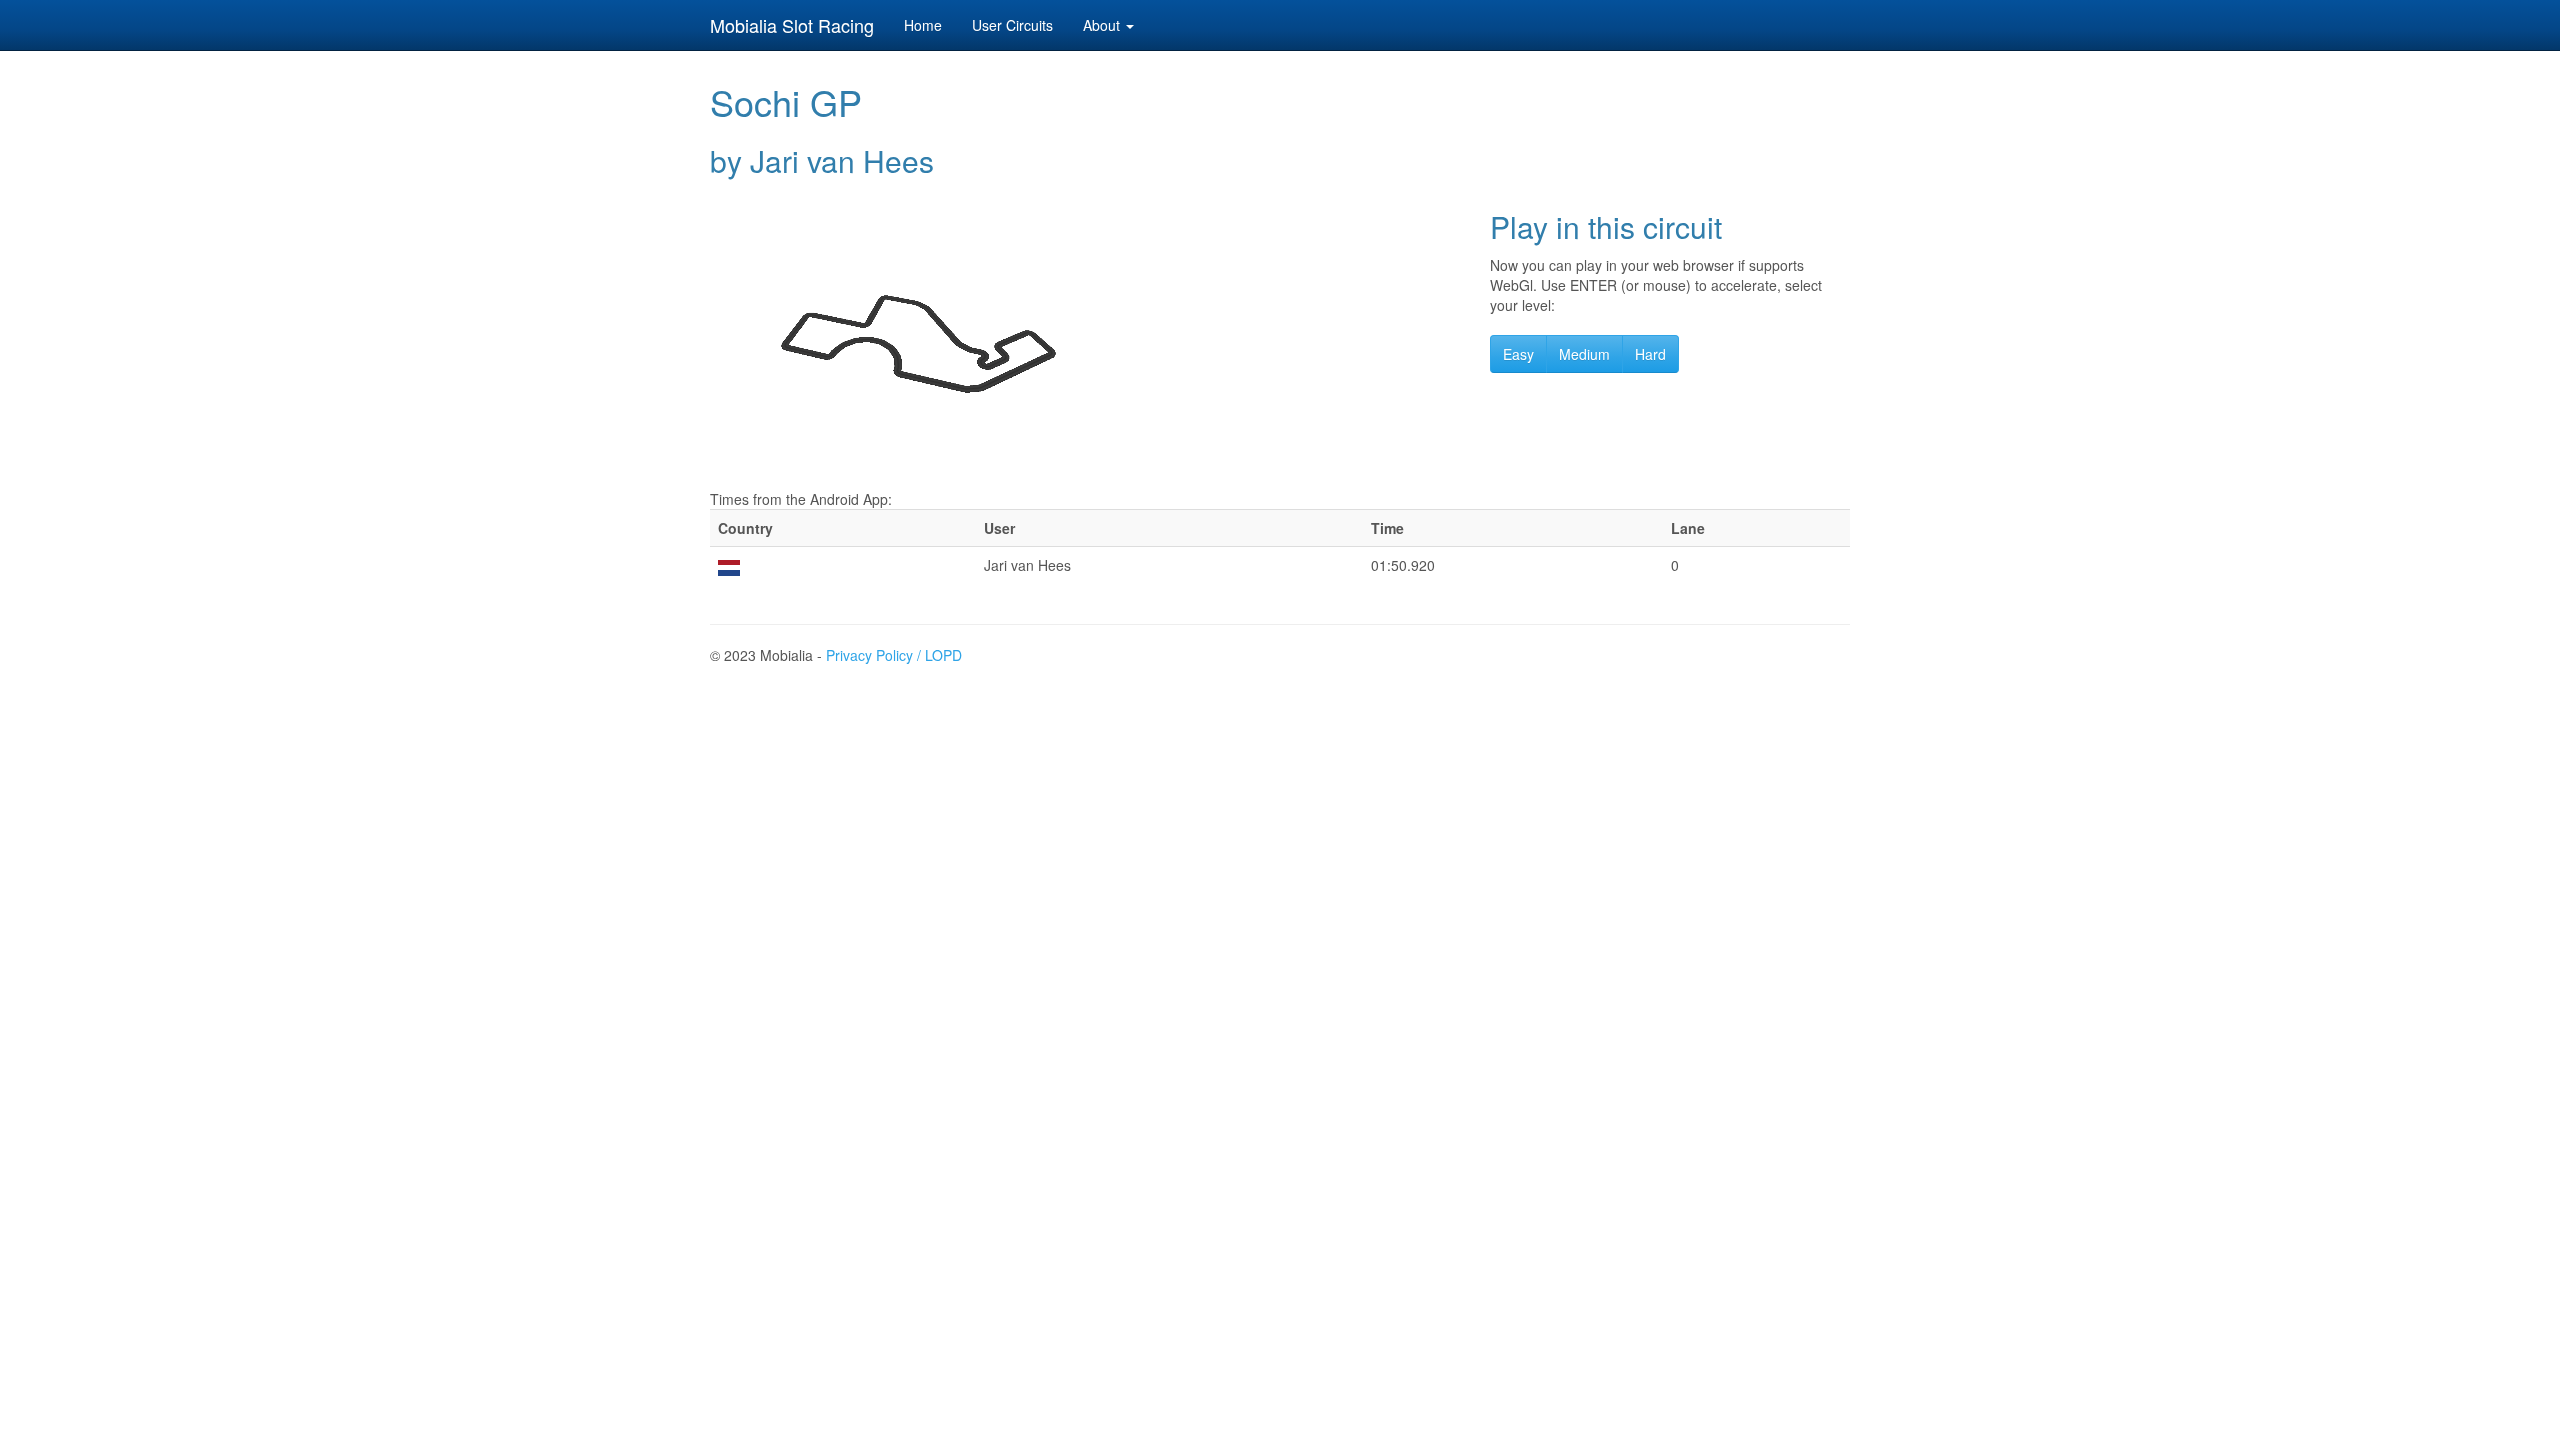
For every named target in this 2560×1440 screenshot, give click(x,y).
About (1103, 25)
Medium (1584, 354)
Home (923, 25)
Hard (1650, 354)
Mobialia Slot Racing (792, 25)
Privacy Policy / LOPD (894, 655)
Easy (1518, 354)
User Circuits (1012, 25)
